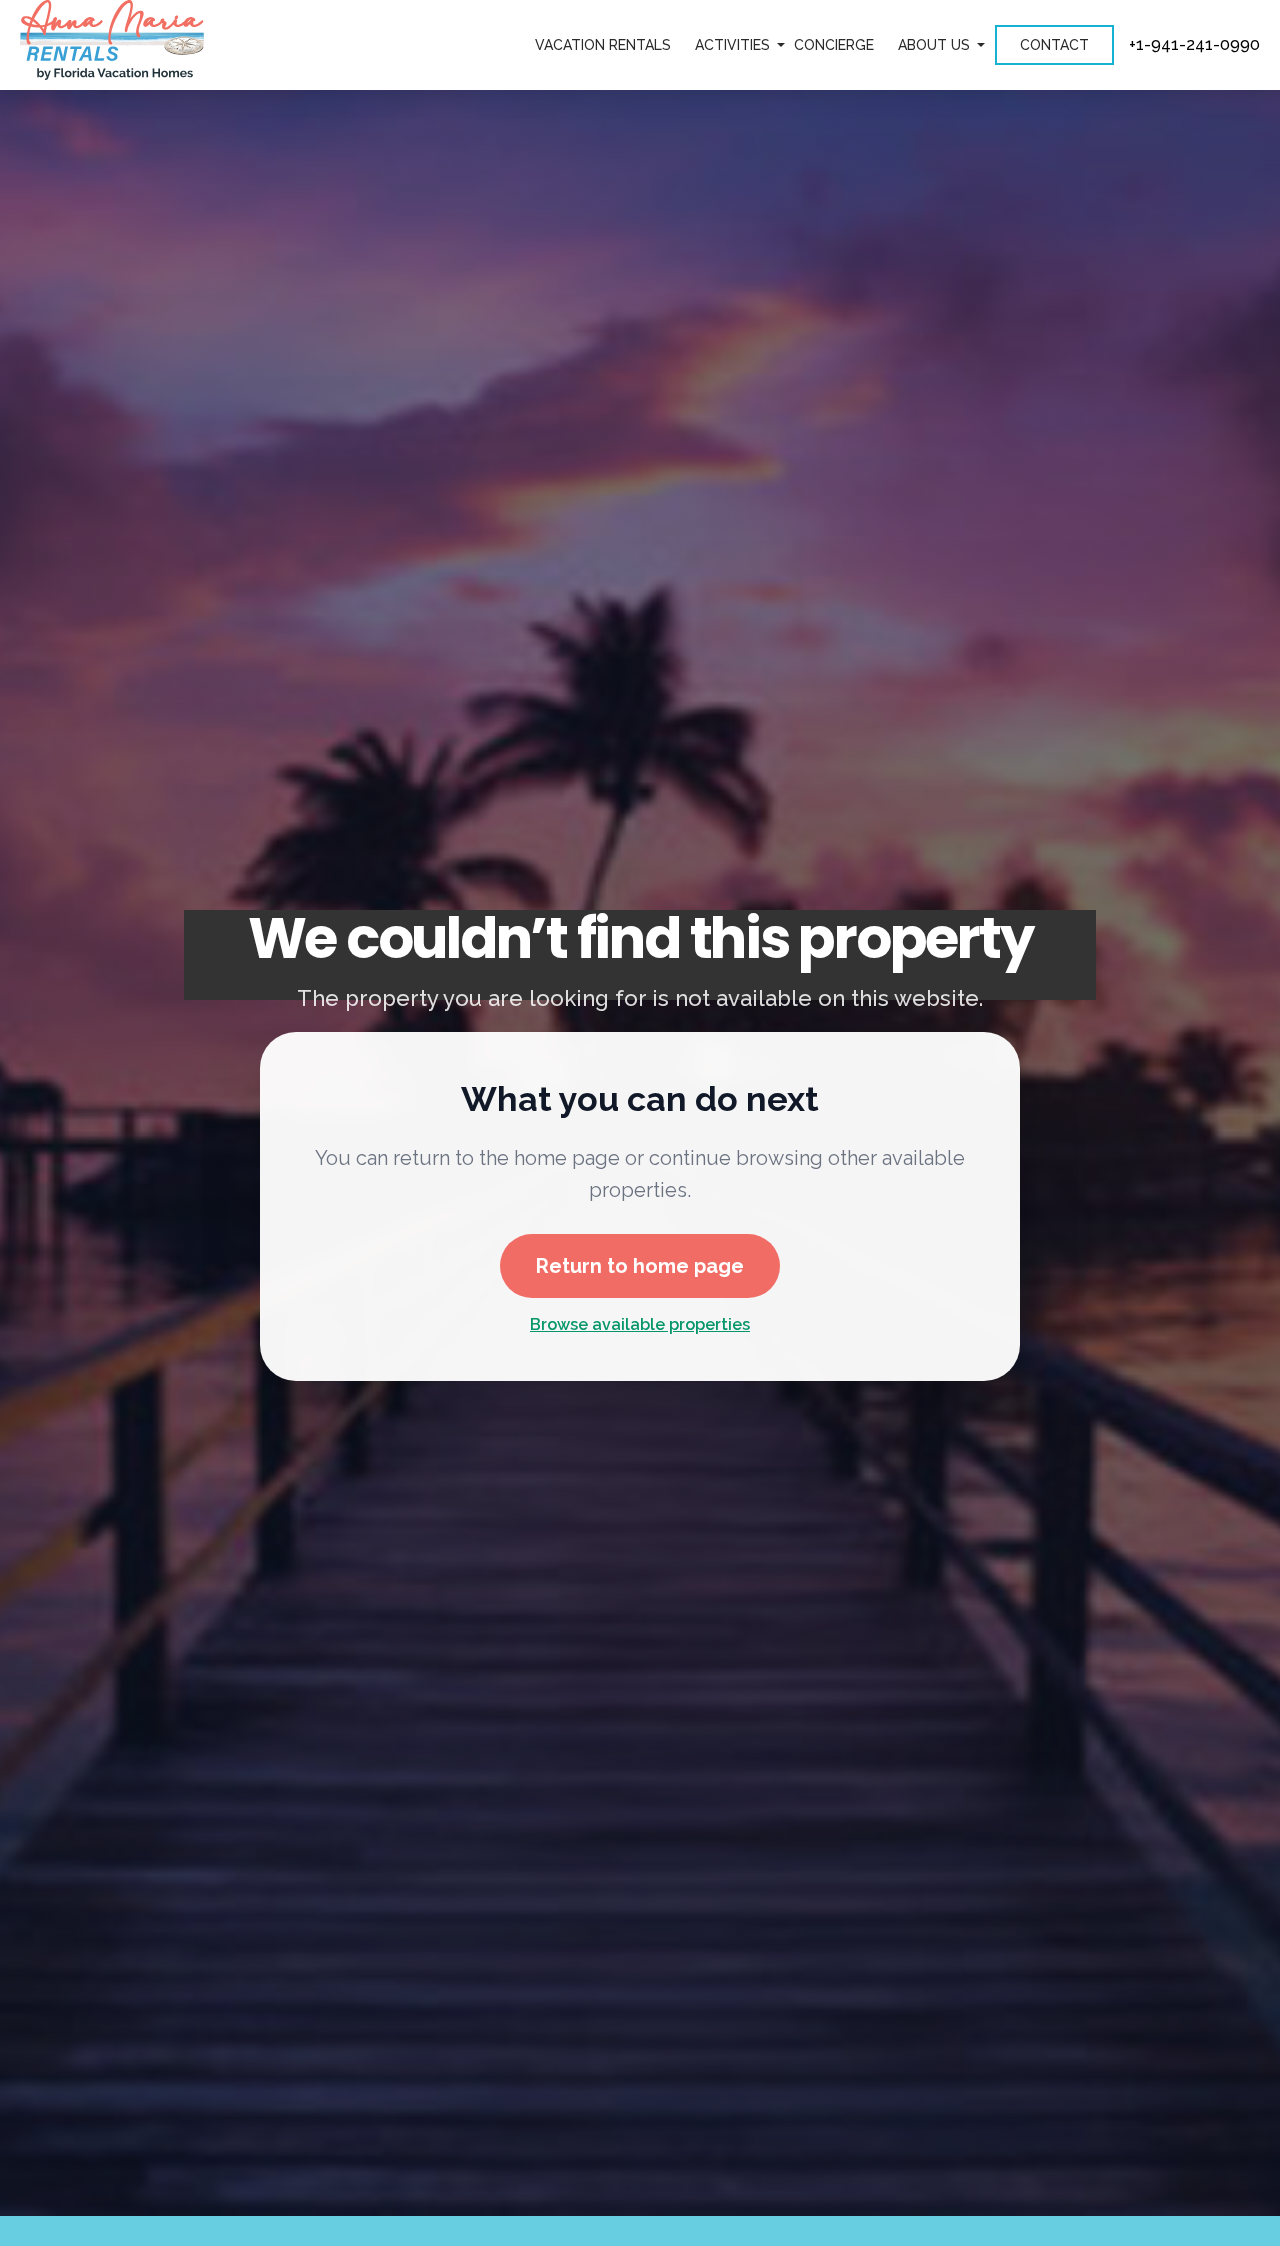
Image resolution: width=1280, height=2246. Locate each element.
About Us (934, 45)
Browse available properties (640, 1324)
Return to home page (640, 1265)
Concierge (834, 45)
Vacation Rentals (603, 45)
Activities (732, 45)
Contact (1054, 45)
